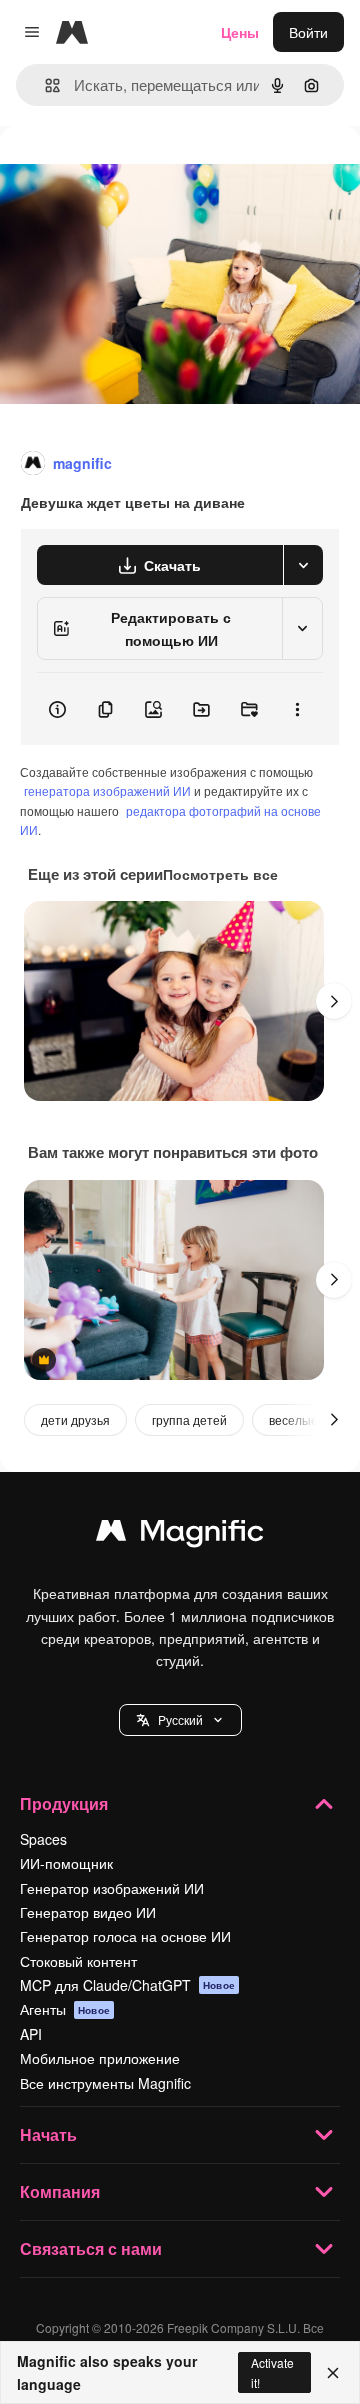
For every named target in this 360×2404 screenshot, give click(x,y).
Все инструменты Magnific (105, 2083)
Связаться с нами (91, 2248)
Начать (48, 2134)
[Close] (333, 2373)
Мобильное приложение (100, 2058)
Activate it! (272, 2372)
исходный (134, 171)
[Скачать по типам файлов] (303, 565)
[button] (180, 1720)
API (31, 2034)
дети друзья (75, 1419)
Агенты (65, 2009)
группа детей (189, 1419)
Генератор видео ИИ (88, 1912)
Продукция (64, 1803)
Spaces (43, 1839)
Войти (308, 32)
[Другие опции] (297, 709)
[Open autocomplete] (44, 85)
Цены (240, 32)
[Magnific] (180, 1535)
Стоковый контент (78, 1961)
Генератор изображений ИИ (112, 1888)
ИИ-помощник (66, 1863)
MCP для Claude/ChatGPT (127, 1985)
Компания (60, 2191)
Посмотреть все (220, 874)
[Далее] (334, 1001)
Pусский (180, 1719)
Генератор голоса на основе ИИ (125, 1936)
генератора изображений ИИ (107, 790)
